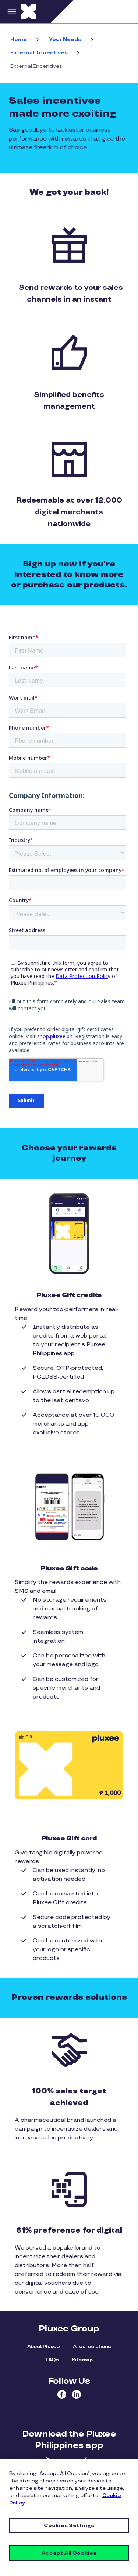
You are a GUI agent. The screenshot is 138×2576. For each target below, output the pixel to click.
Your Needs (65, 39)
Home (19, 39)
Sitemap (82, 2360)
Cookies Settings (69, 2526)
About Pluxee (43, 2347)
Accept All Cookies (69, 2553)
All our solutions (92, 2347)
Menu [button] (11, 12)
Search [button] (125, 12)
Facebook (62, 2394)
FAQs (52, 2360)
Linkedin (77, 2394)
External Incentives (39, 53)
